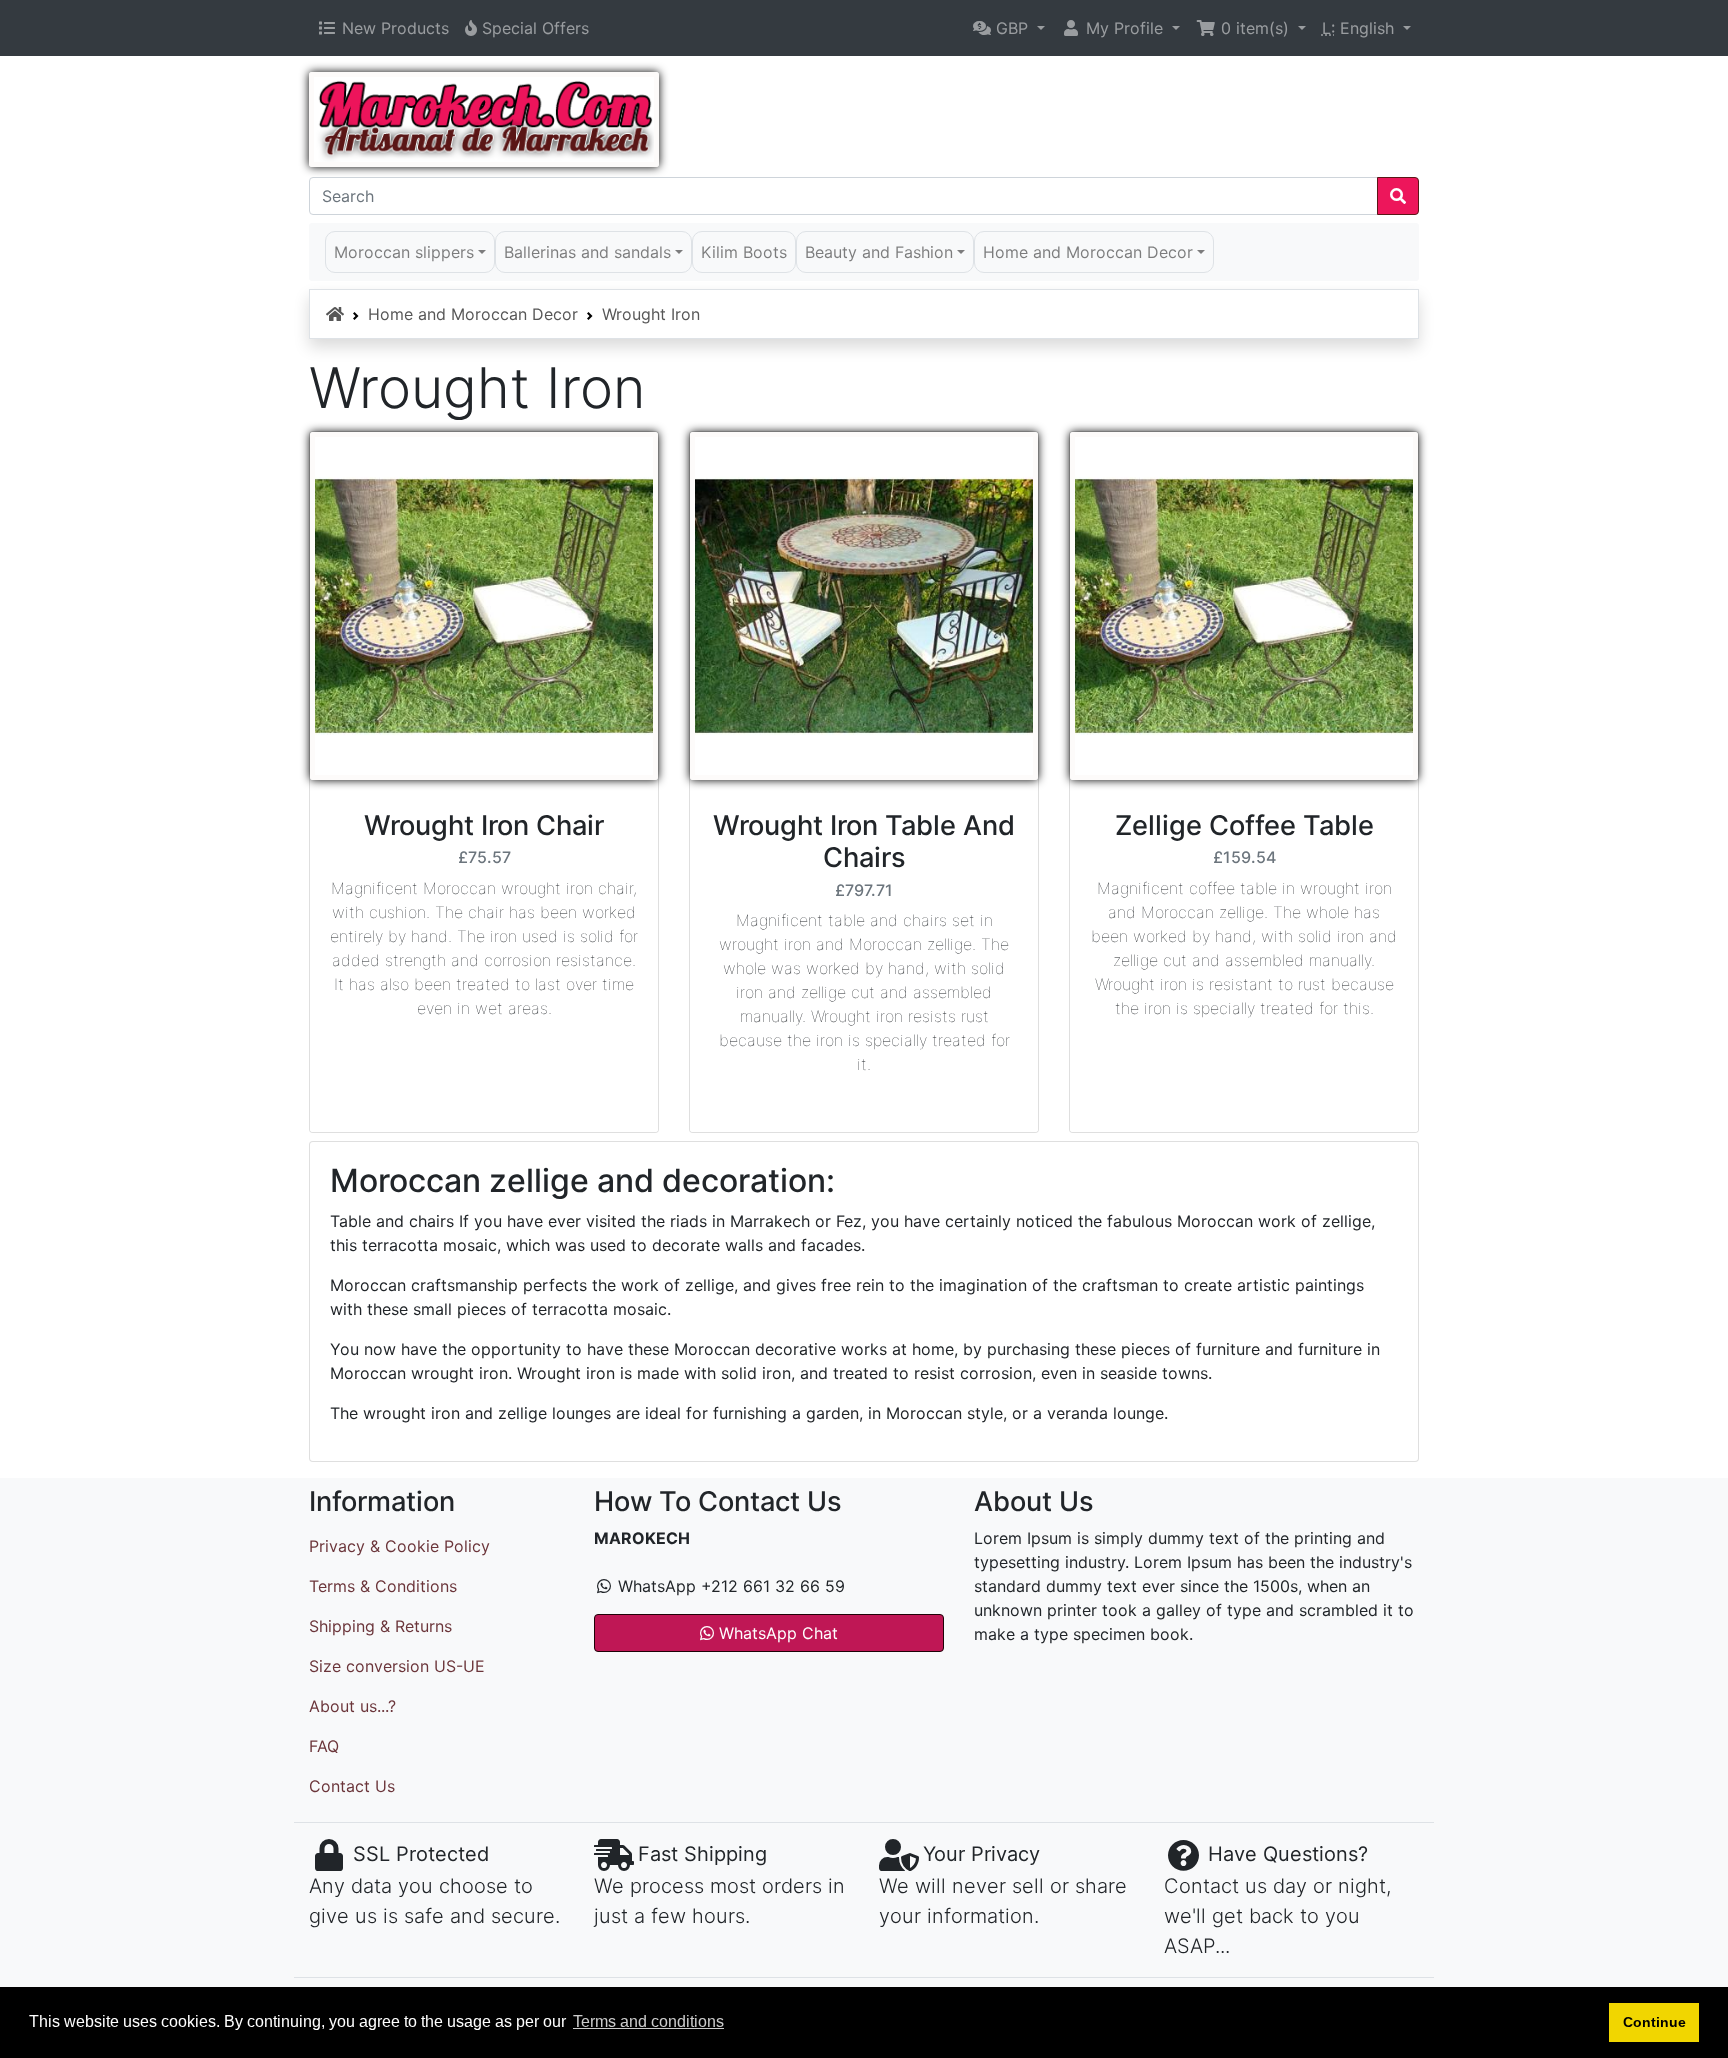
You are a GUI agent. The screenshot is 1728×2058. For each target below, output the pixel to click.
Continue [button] (1654, 2022)
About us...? (352, 1706)
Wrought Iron (651, 314)
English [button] (1360, 28)
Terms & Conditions (383, 1586)
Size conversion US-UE (397, 1666)
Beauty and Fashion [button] (879, 252)
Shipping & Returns (380, 1626)
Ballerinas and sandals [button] (587, 252)
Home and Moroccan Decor (473, 314)
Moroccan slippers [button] (404, 252)
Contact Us (352, 1786)
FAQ (324, 1746)
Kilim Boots (744, 252)
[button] (1009, 28)
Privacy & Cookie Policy (399, 1546)
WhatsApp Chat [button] (776, 1633)
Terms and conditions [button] (648, 2021)
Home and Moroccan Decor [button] (1088, 252)
